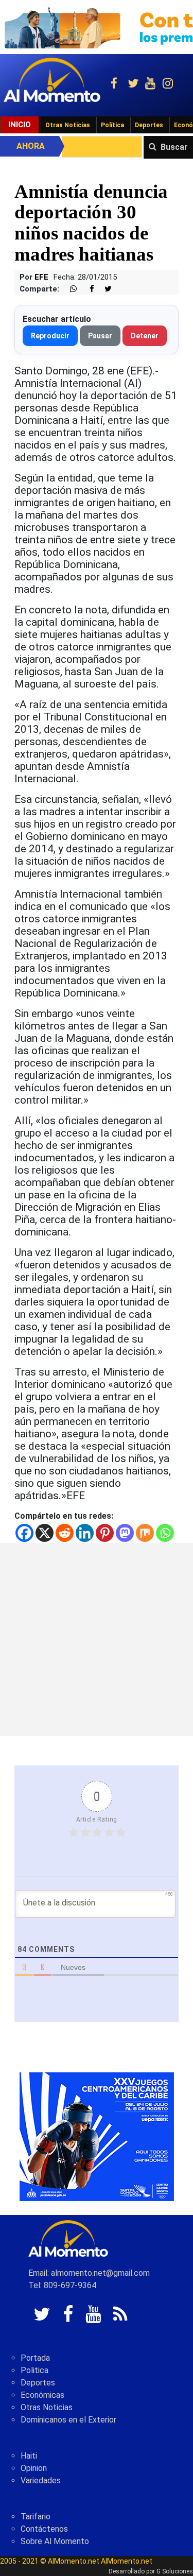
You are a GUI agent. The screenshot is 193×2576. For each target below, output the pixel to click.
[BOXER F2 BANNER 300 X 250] (97, 2136)
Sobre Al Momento (55, 2541)
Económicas (42, 2395)
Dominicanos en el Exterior (68, 2420)
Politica (34, 2370)
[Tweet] (104, 289)
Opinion (34, 2468)
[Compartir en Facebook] (86, 289)
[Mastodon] (125, 1533)
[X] (45, 1533)
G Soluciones (175, 2571)
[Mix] (145, 1533)
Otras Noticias (68, 125)
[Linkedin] (85, 1533)
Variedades (41, 2480)
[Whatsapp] (165, 1533)
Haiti (29, 2456)
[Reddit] (65, 1533)
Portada (35, 2358)
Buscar (174, 147)
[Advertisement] (97, 1639)
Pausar (100, 336)
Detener (145, 336)
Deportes (149, 125)
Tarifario (36, 2517)
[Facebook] (24, 1533)
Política (112, 125)
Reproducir (50, 336)
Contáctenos (44, 2529)
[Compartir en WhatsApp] (69, 289)
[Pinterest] (105, 1533)
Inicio (20, 125)
